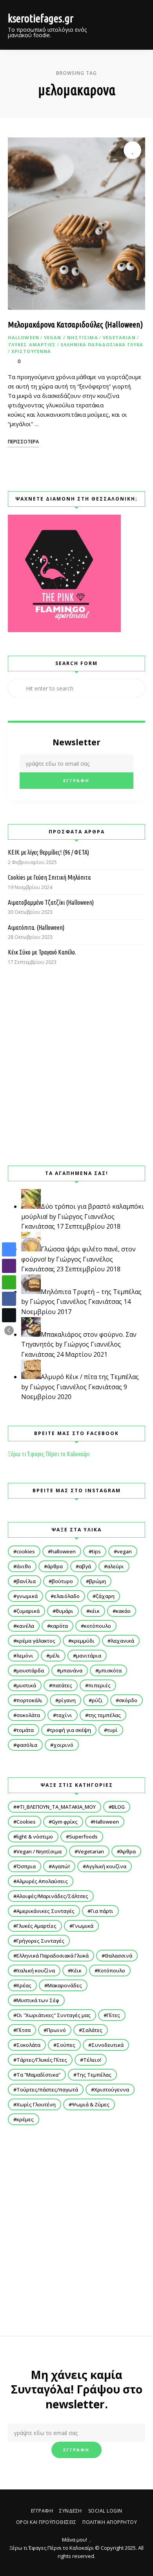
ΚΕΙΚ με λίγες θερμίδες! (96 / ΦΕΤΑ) (48, 852)
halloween (63, 1551)
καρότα (59, 1626)
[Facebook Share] (9, 1299)
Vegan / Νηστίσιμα (71, 337)
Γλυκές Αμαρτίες (32, 344)
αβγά (85, 1566)
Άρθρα (128, 1851)
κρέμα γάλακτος (36, 1641)
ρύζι (97, 1700)
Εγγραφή (42, 2511)
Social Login (105, 2511)
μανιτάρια (89, 1656)
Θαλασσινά (118, 1956)
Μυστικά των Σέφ (38, 2000)
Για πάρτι (102, 1911)
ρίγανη (67, 1700)
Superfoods (83, 1837)
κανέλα (25, 1626)
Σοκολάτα (28, 2045)
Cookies (26, 1822)
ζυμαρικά (28, 1611)
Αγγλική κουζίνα (106, 1866)
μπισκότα (110, 1670)
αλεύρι (116, 1566)
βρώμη (97, 1581)
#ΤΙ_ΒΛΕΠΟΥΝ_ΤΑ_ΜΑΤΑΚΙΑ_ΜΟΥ (56, 1807)
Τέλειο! (92, 2060)
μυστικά (26, 1685)
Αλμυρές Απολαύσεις (42, 1881)
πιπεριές (99, 1685)
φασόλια (27, 1745)
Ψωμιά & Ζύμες (91, 2104)
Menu (137, 25)
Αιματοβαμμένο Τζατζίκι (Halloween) (51, 902)
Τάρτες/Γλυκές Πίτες (42, 2060)
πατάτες (62, 1685)
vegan (124, 1551)
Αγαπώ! (61, 1866)
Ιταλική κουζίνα (36, 1970)
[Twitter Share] (9, 1315)
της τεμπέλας (105, 1715)
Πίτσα (24, 2030)
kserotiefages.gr (41, 18)
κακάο (123, 1611)
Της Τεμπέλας (94, 2075)
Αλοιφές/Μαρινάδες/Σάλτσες (52, 1896)
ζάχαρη (105, 1596)
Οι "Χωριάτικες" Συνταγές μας (54, 2015)
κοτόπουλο (97, 1626)
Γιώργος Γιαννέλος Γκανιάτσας (76, 1302)
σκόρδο (128, 1700)
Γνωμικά (83, 1926)
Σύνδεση (71, 2511)
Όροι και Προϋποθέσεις (46, 2522)
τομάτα (25, 1730)
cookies (26, 1551)
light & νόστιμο (35, 1837)
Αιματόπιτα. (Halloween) (36, 927)
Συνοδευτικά (107, 2045)
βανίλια (26, 1581)
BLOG (118, 1807)
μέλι (55, 1656)
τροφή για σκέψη (70, 1730)
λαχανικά (122, 1641)
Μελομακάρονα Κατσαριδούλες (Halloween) (75, 324)
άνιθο (24, 1566)
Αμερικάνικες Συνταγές (46, 1911)
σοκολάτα (28, 1715)
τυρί (112, 1730)
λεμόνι (25, 1656)
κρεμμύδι (83, 1641)
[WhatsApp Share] (9, 1282)
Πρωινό (56, 2030)
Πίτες (113, 2015)
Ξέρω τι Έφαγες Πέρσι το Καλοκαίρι (49, 1454)
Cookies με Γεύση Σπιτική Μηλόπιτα (49, 877)
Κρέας (24, 1985)
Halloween (24, 337)
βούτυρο (62, 1581)
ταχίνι (64, 1715)
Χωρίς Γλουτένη (36, 2104)
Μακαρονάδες (65, 1985)
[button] (9, 1330)
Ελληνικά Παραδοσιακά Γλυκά (102, 344)
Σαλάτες (92, 2030)
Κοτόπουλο (111, 1970)
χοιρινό (63, 1745)
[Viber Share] (9, 1266)
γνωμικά (27, 1596)
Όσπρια (26, 1866)
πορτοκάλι (29, 1700)
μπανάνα (71, 1670)
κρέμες (25, 2119)
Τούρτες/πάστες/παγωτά (47, 2090)
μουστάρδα (30, 1670)
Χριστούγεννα (31, 351)
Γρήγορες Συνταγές (40, 1941)
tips (96, 1551)
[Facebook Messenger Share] (9, 1249)
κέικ (95, 1611)
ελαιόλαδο (67, 1596)
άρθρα (55, 1566)
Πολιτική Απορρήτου (110, 2522)
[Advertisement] (76, 1066)
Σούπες (66, 2045)
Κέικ (76, 1970)
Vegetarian (119, 337)
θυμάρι (65, 1611)
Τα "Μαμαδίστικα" (38, 2075)
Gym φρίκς (65, 1822)
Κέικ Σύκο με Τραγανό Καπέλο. (42, 952)
